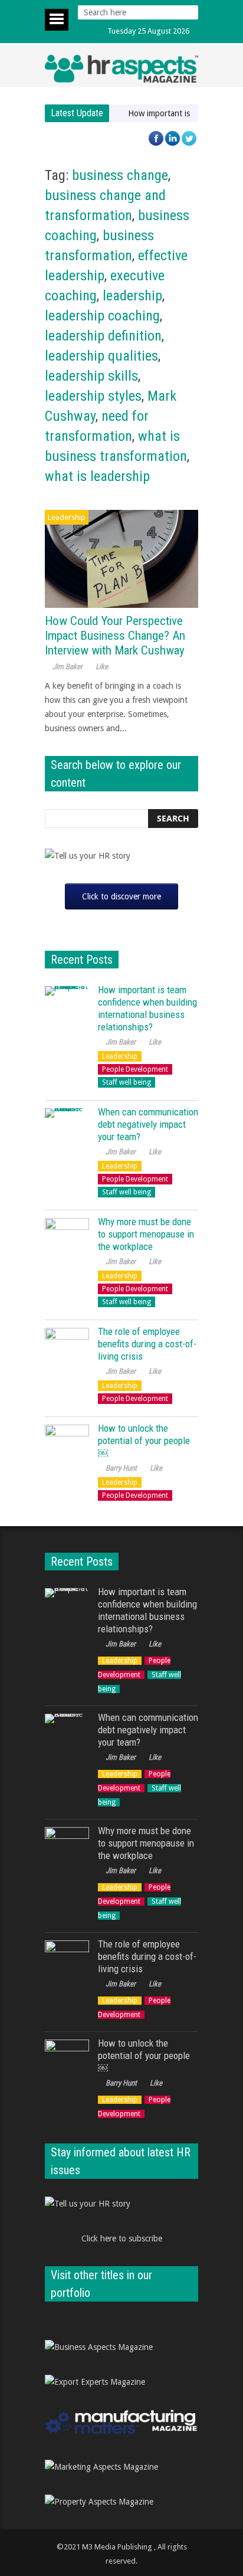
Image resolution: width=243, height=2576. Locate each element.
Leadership (67, 517)
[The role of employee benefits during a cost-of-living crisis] (67, 1350)
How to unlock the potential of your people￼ (144, 1441)
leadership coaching (102, 316)
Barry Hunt (121, 1468)
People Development (135, 1069)
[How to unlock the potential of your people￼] (67, 1447)
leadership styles (93, 396)
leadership (132, 296)
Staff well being (127, 1082)
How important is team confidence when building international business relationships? (147, 1008)
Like (102, 667)
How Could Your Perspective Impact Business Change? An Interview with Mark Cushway (115, 636)
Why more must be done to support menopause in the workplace (146, 1234)
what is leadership (97, 476)
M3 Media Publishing (117, 2547)
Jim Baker (68, 667)
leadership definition (103, 336)
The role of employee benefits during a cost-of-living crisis (147, 1344)
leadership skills (91, 376)
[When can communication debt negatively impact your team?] (67, 1130)
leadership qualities (101, 356)
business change (120, 175)
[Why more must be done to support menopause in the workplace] (67, 1240)
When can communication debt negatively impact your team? (148, 1124)
